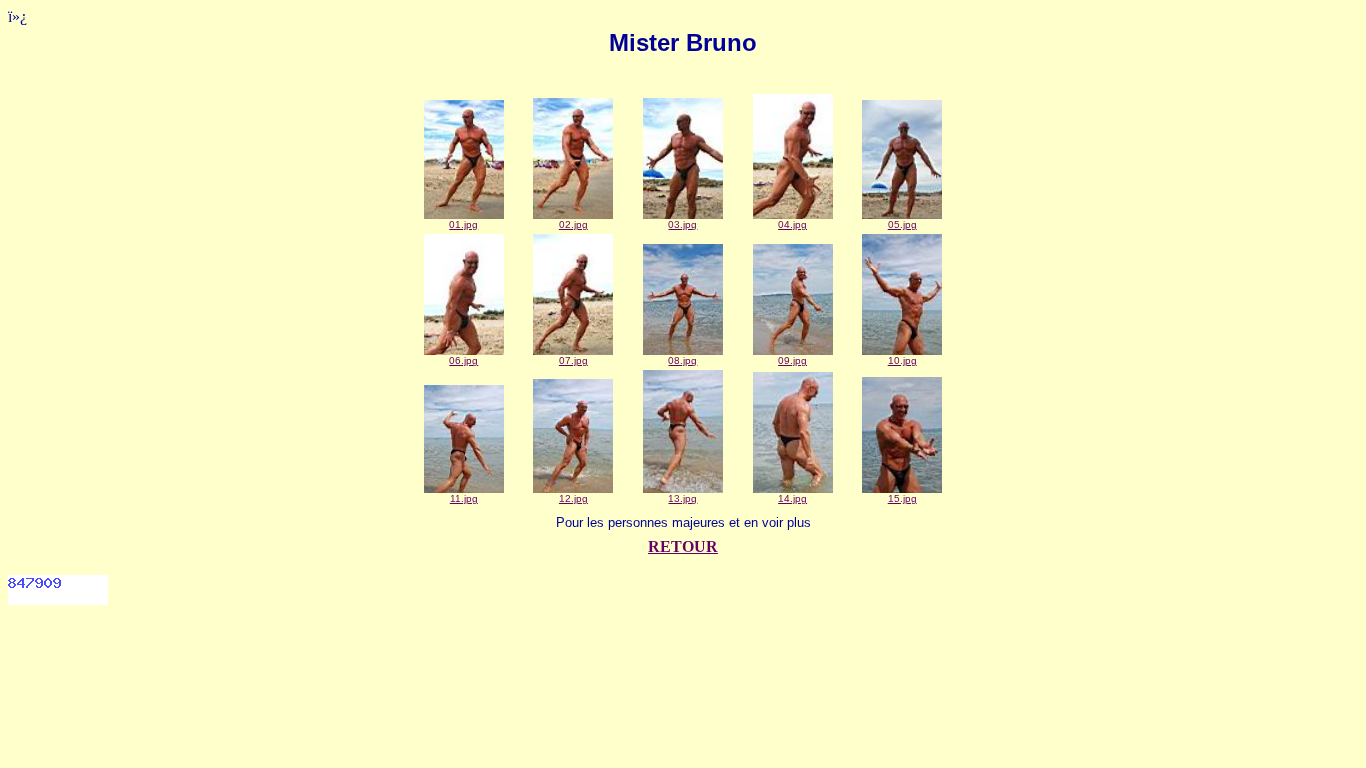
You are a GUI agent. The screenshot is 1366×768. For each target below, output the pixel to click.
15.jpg (902, 498)
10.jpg (902, 360)
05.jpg (902, 224)
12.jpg (573, 498)
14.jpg (792, 498)
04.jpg (792, 224)
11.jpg (464, 498)
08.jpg (682, 360)
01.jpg (463, 224)
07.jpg (573, 360)
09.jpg (792, 360)
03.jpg (682, 224)
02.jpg (573, 224)
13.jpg (682, 498)
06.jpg (463, 360)
